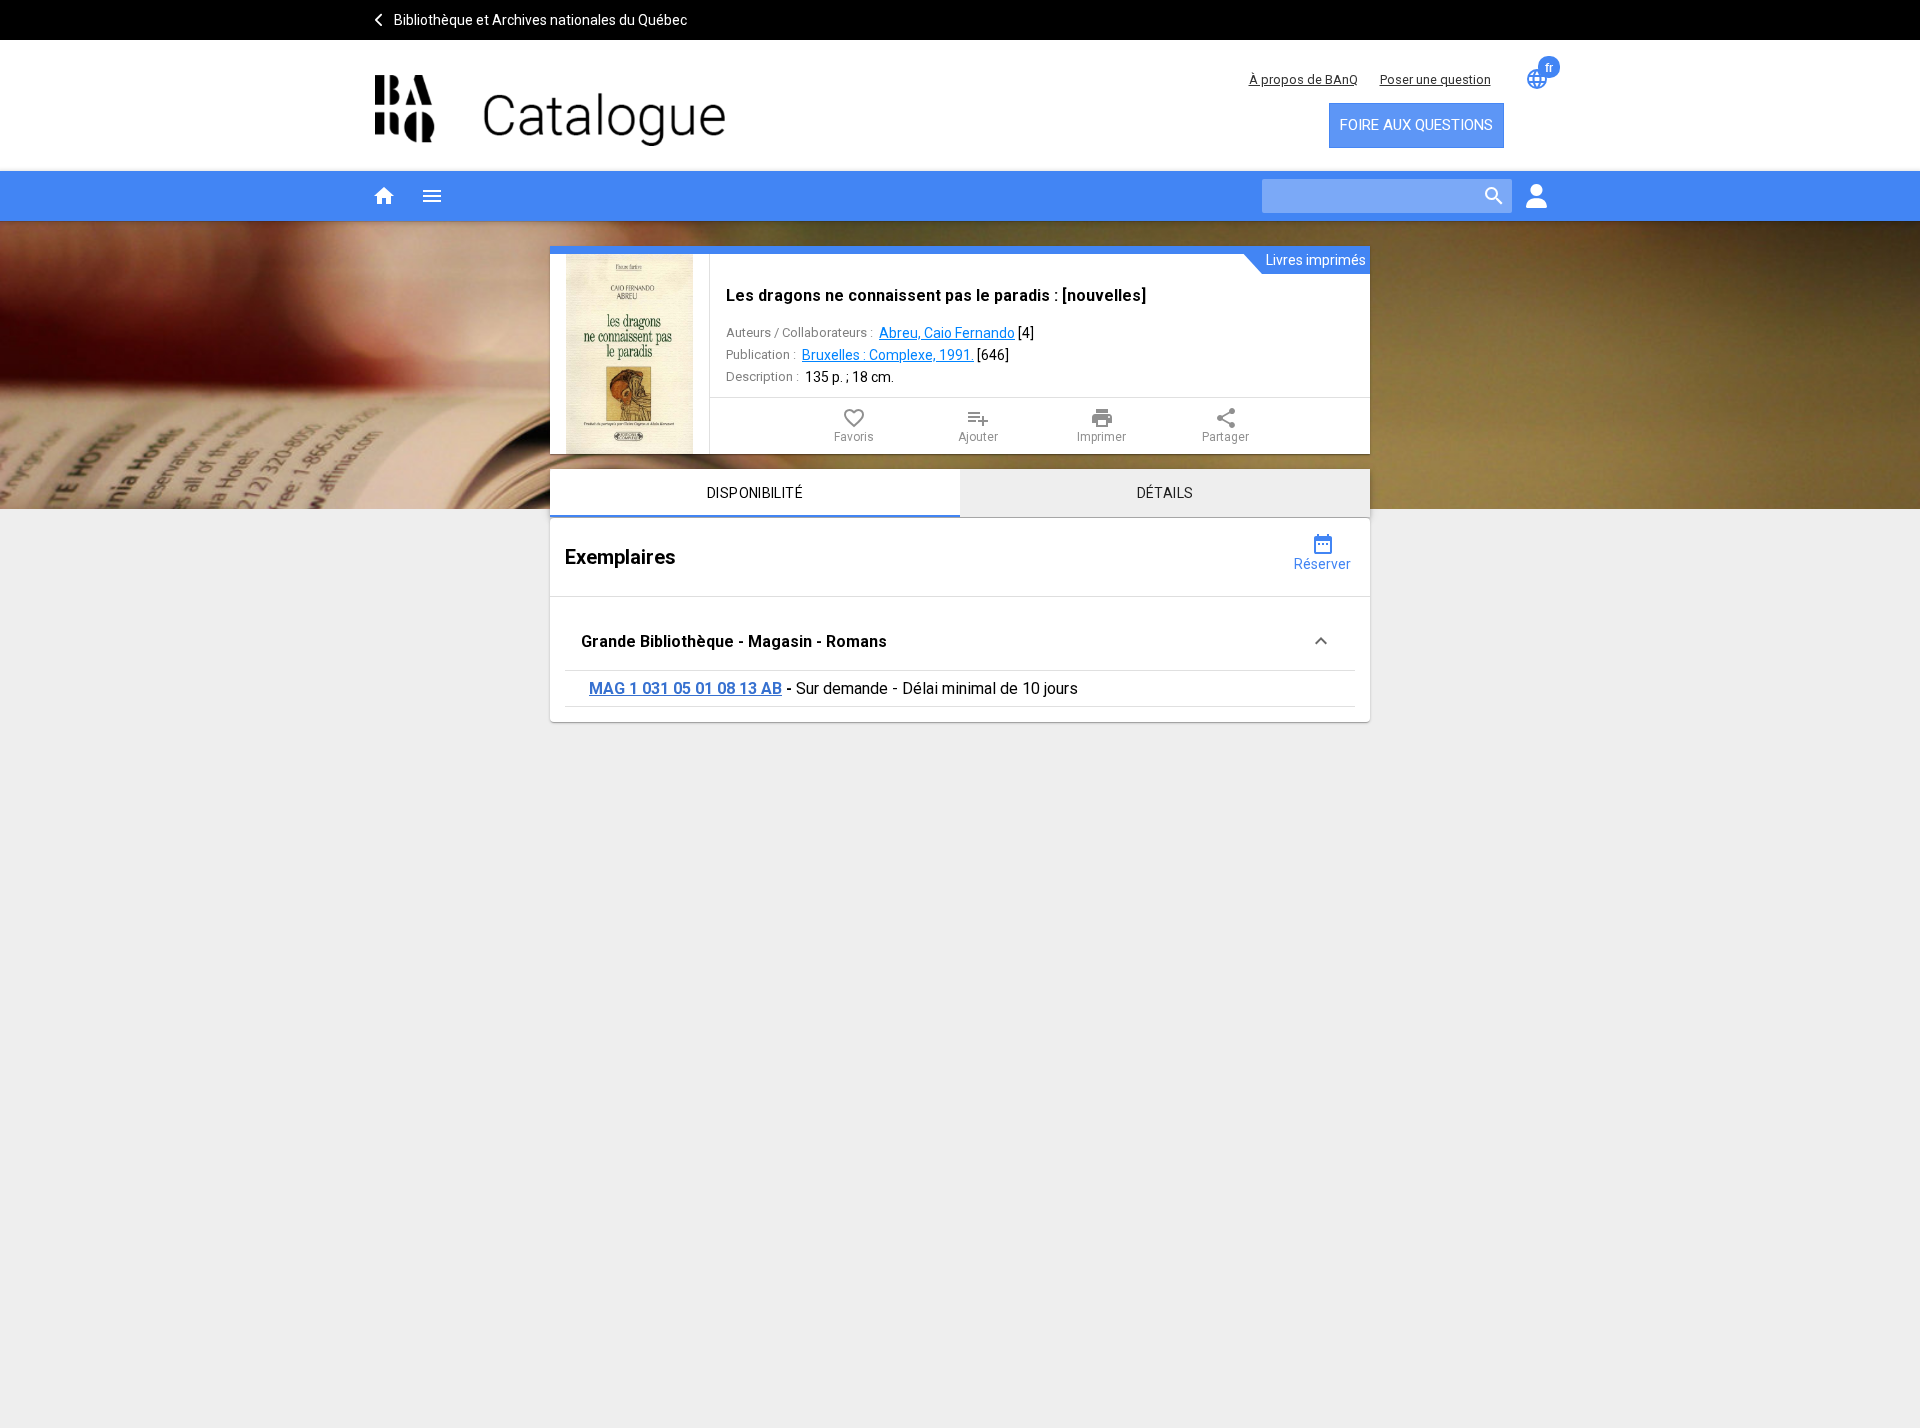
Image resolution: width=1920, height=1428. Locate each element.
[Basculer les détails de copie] (1321, 641)
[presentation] (630, 354)
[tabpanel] (960, 620)
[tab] (755, 493)
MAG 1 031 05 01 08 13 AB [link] (685, 688)
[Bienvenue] (550, 100)
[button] (960, 641)
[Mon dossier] (1536, 196)
